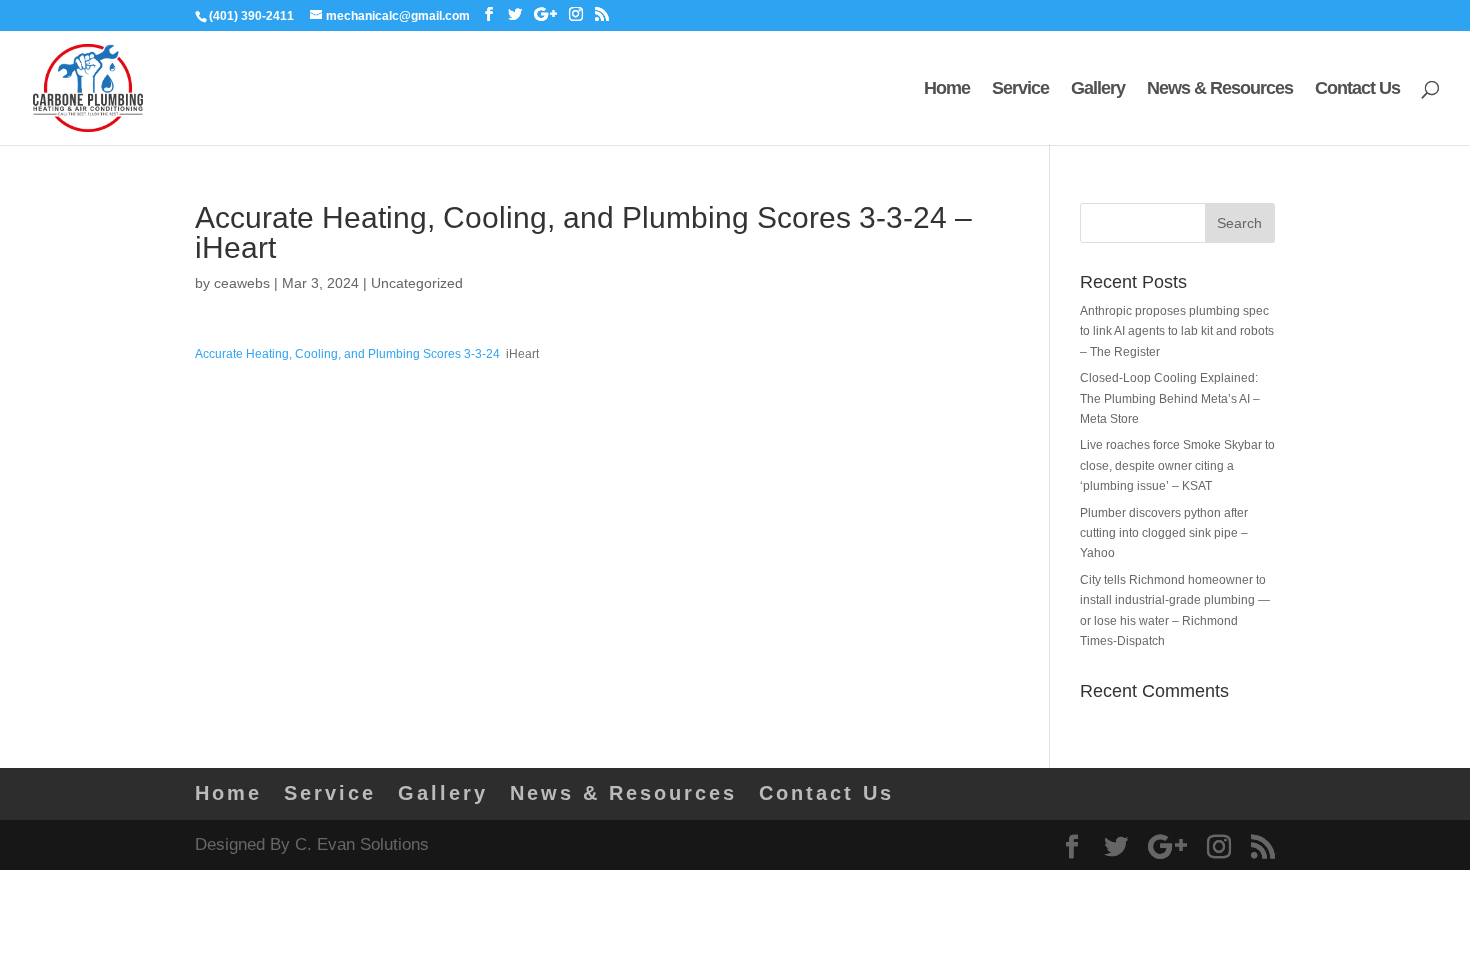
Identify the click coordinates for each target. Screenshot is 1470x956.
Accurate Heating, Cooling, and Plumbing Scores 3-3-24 (347, 354)
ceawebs (242, 283)
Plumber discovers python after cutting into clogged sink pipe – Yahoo (1164, 533)
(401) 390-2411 (251, 16)
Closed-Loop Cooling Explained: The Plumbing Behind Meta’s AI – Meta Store (1170, 398)
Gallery (1098, 89)
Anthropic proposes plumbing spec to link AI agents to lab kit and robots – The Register (1177, 331)
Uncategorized (417, 283)
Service (1020, 89)
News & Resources (1220, 89)
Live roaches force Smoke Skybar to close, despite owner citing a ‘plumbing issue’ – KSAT (1177, 465)
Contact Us (1357, 89)
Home (947, 89)
